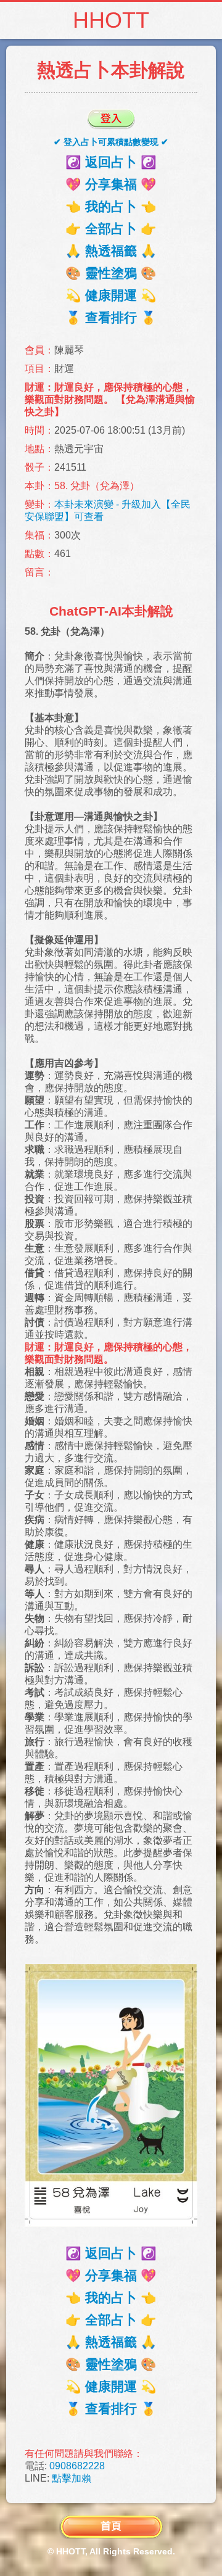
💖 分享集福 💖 (111, 184)
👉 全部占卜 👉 (111, 229)
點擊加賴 (72, 2478)
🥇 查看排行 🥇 (111, 317)
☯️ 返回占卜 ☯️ (111, 162)
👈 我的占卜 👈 (111, 206)
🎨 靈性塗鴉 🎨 (111, 273)
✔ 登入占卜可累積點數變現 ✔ (111, 142)
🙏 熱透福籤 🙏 (111, 251)
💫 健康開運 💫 (111, 295)
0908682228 (77, 2466)
